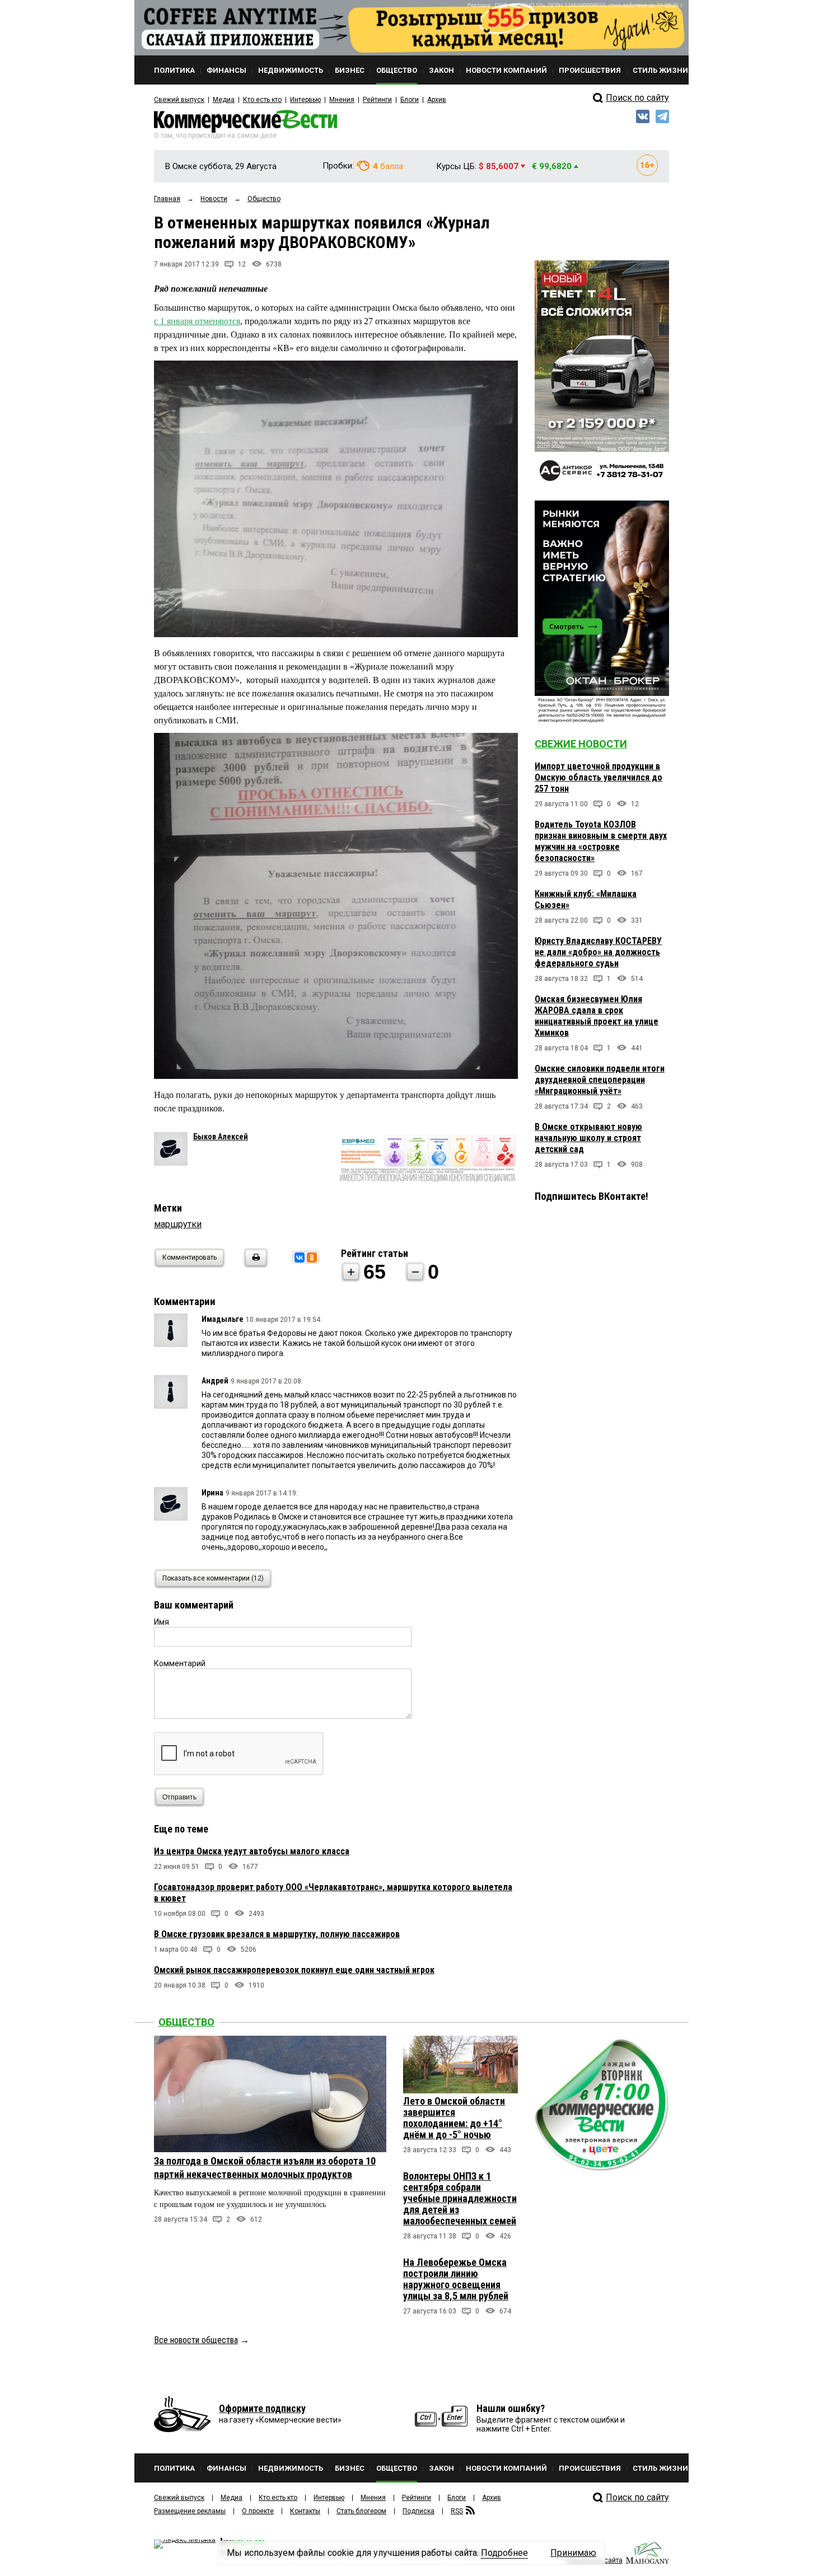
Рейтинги (377, 100)
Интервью (305, 100)
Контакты (305, 2511)
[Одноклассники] (312, 1257)
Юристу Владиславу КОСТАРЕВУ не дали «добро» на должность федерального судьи (598, 952)
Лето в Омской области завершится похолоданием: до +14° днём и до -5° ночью (454, 2118)
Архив (437, 100)
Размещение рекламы (190, 2511)
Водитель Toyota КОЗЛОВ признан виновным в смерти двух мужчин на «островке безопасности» (601, 841)
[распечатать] (254, 1264)
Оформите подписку (262, 2408)
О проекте (258, 2511)
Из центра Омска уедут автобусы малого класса (252, 1851)
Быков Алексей (221, 1137)
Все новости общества (196, 2340)
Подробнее (504, 2553)
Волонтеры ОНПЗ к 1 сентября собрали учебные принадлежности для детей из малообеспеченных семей (460, 2198)
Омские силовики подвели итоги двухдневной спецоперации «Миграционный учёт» (600, 1080)
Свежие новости (581, 744)
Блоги (410, 100)
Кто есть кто (262, 100)
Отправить (179, 1797)
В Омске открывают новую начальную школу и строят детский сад (588, 1138)
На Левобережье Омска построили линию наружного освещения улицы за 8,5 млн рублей (456, 2279)
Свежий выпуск (179, 100)
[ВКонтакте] (300, 1257)
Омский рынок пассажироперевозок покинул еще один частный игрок (294, 1970)
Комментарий (180, 1663)
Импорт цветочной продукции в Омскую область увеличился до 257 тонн (598, 777)
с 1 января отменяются (197, 321)
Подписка (418, 2511)
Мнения (342, 100)
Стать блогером (361, 2511)
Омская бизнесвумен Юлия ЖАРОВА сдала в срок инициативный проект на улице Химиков (597, 1016)
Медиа (224, 100)
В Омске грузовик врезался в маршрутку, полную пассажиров (277, 1934)
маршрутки (178, 1224)
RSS (457, 2511)
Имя (162, 1622)
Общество (186, 2022)
